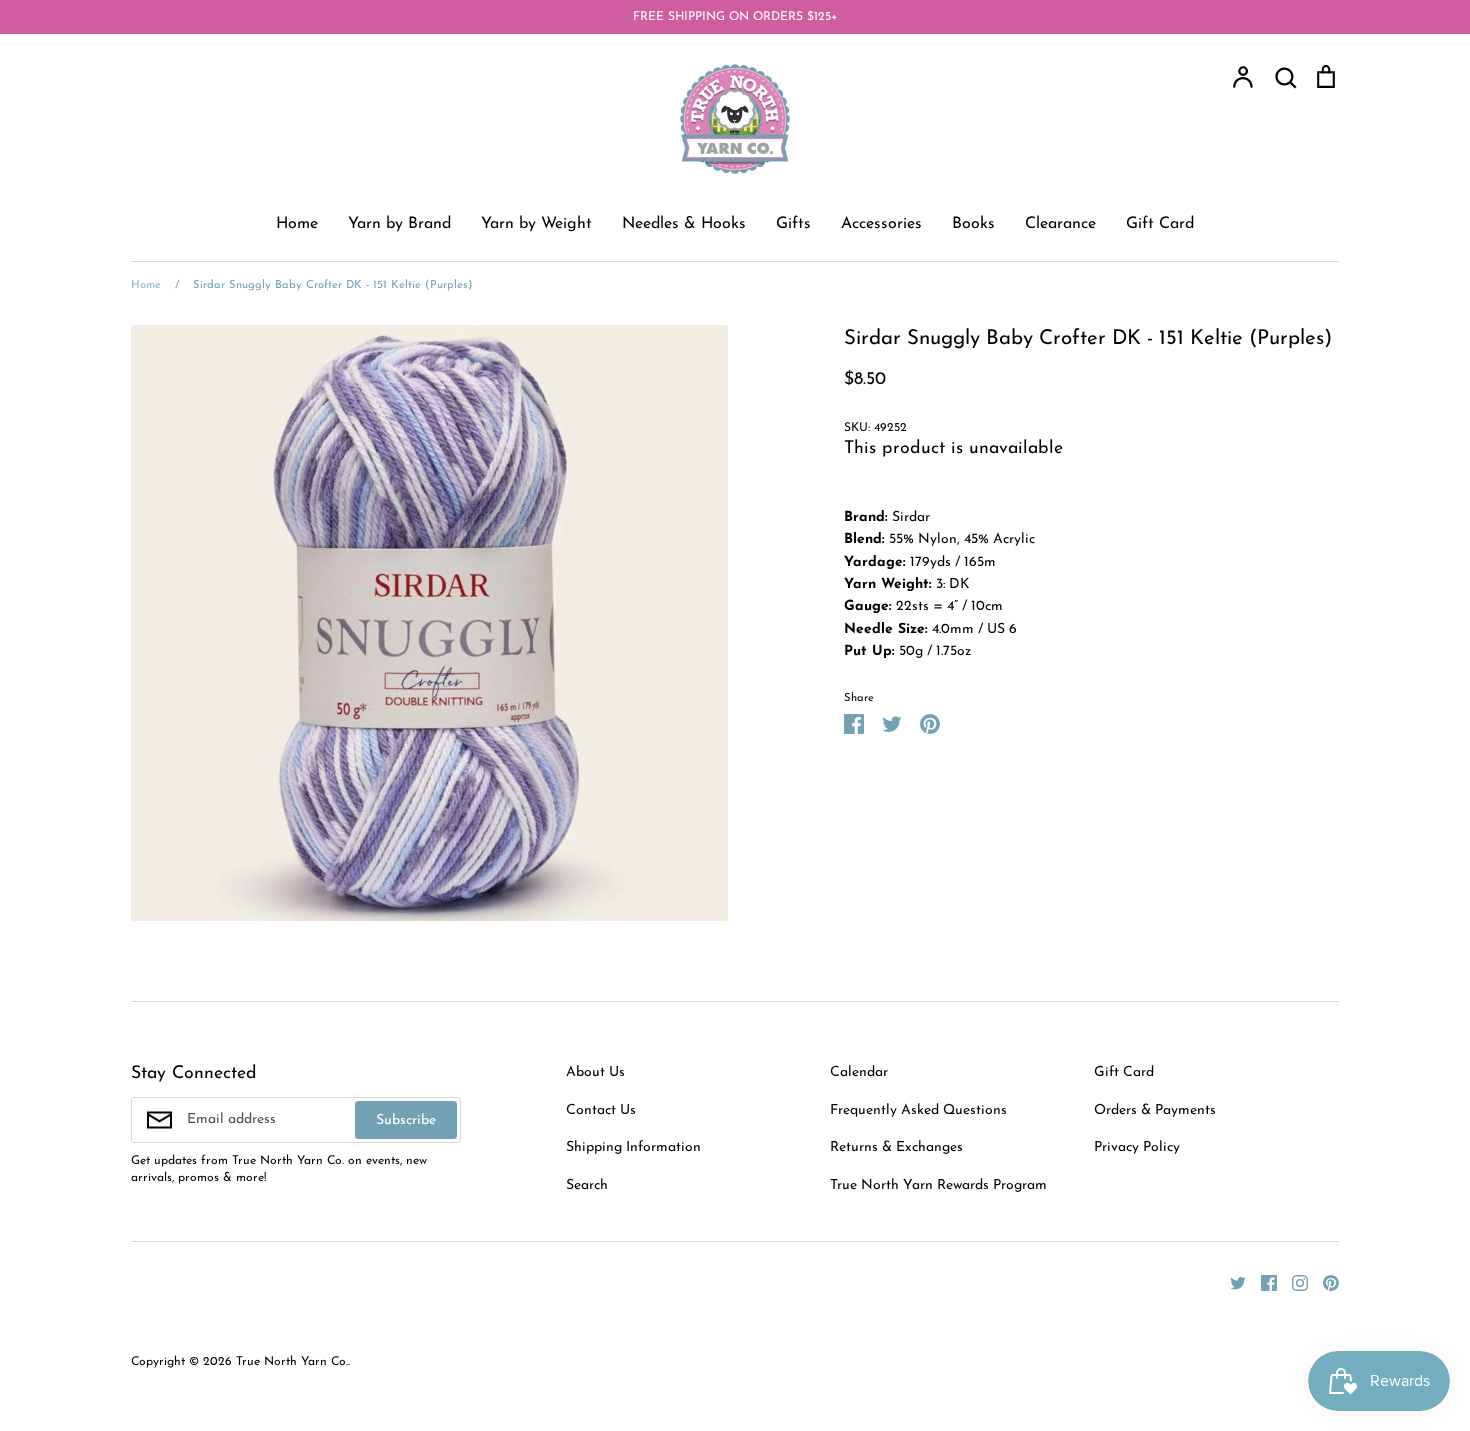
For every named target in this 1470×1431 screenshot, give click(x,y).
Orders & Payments (1155, 1110)
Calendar (859, 1072)
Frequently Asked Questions (918, 1110)
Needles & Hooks (684, 224)
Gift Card (1160, 224)
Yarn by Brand (399, 224)
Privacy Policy (1137, 1147)
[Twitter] (1230, 1282)
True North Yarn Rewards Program (938, 1185)
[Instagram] (1292, 1282)
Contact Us (601, 1110)
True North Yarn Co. (292, 1362)
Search (587, 1185)
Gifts (793, 224)
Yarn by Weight (536, 224)
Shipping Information (633, 1147)
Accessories (881, 224)
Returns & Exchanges (896, 1147)
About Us (595, 1072)
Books (973, 224)
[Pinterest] (1323, 1282)
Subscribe (406, 1120)
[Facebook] (1261, 1282)
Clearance (1060, 224)
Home (297, 224)
